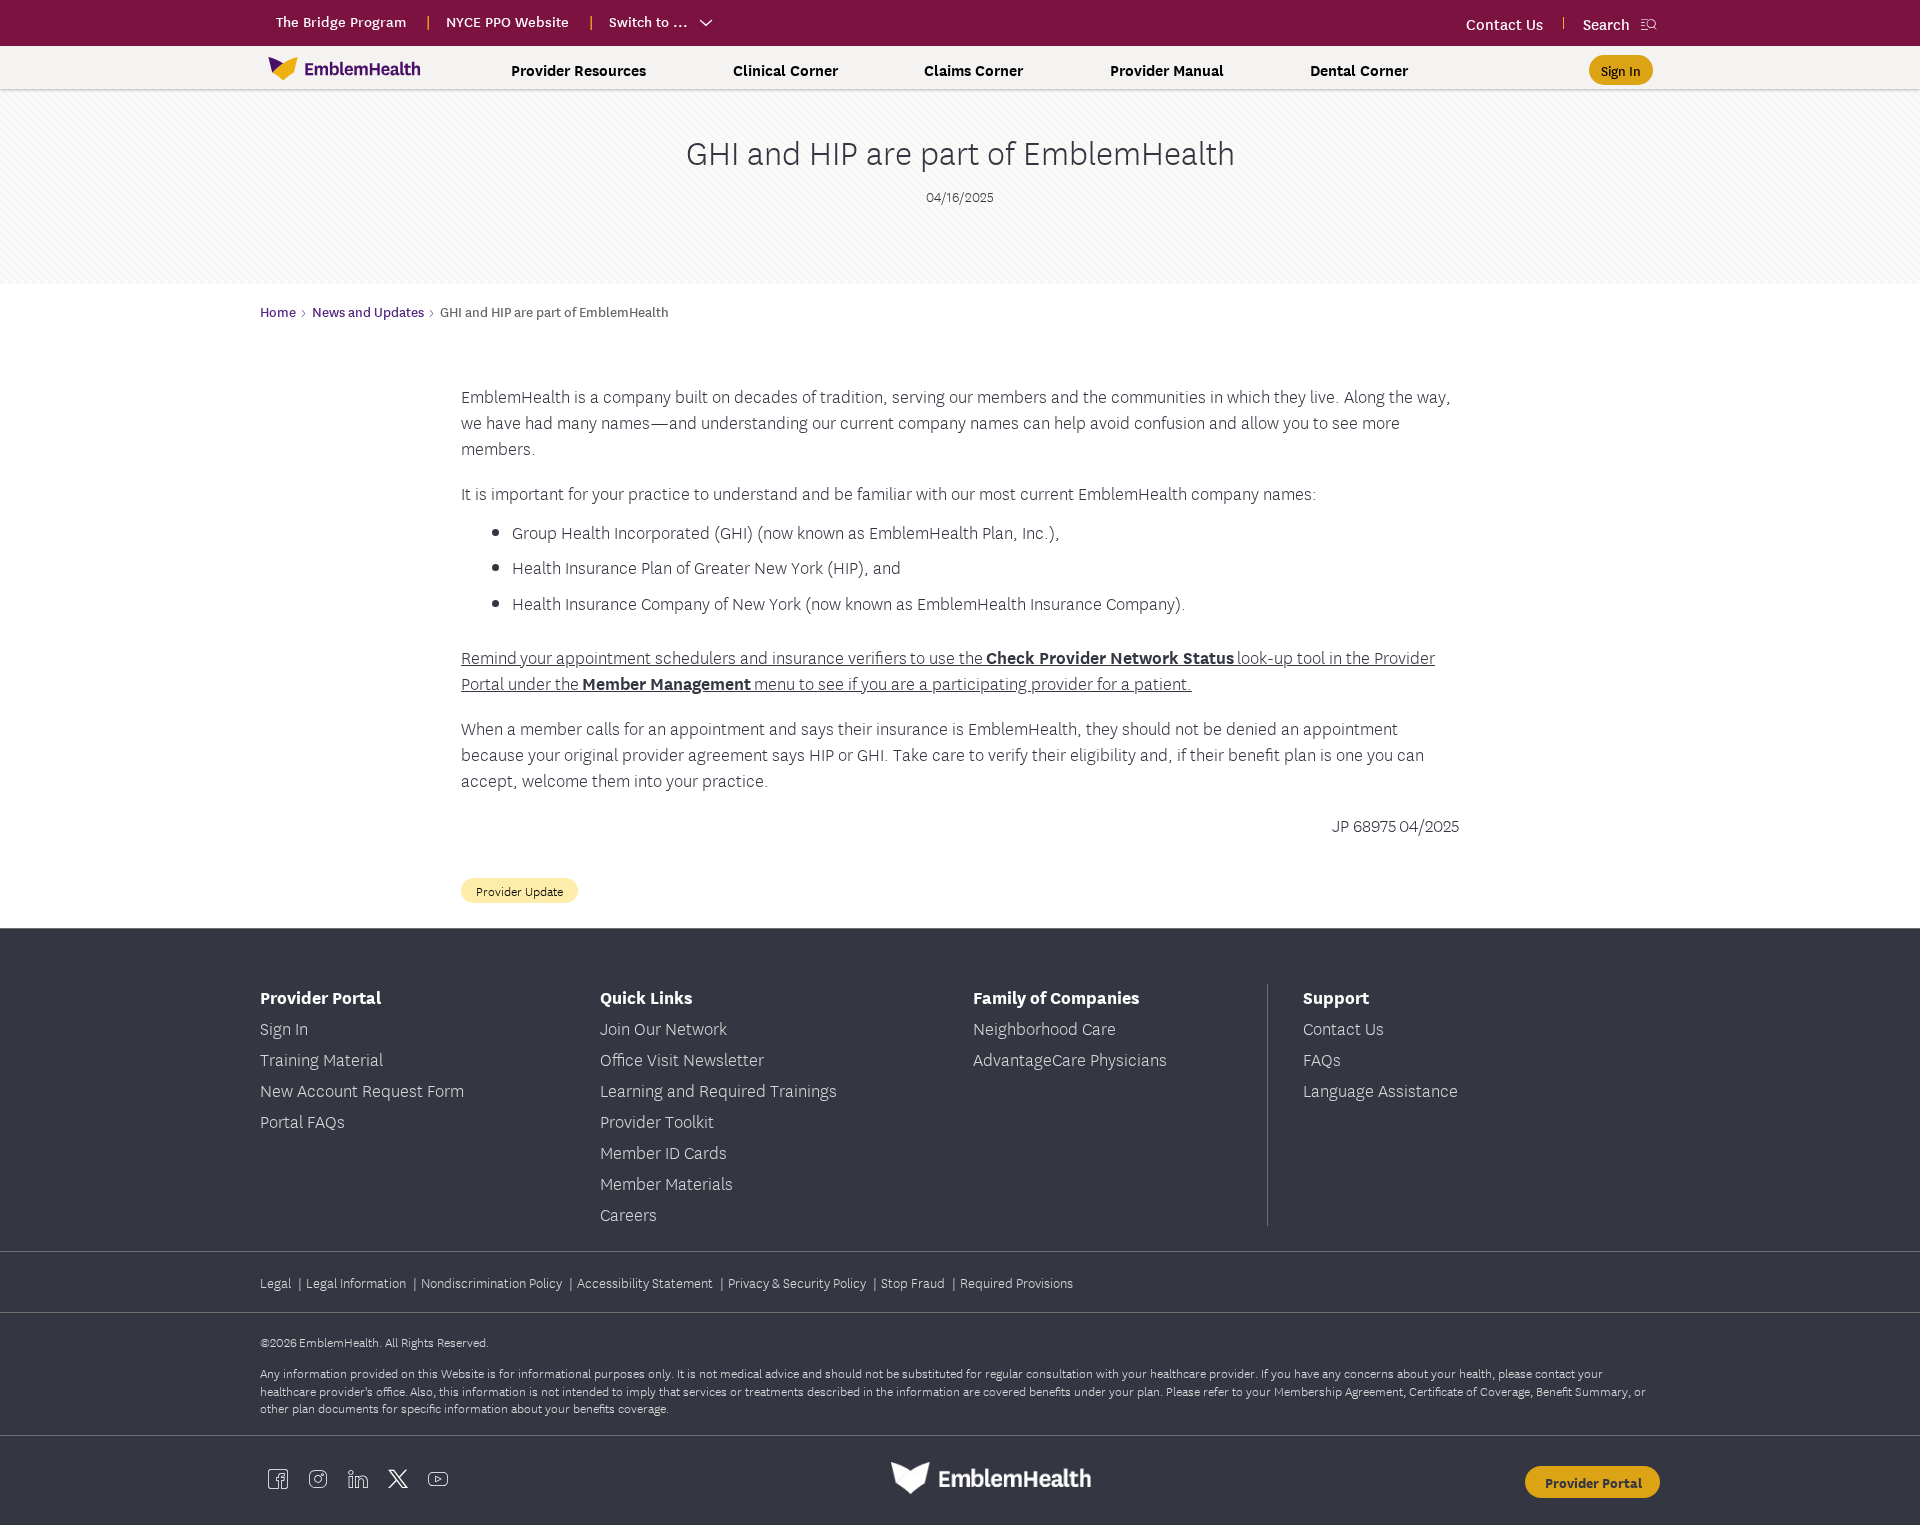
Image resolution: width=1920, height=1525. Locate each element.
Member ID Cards (663, 1151)
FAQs (1322, 1058)
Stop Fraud (914, 1282)
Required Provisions (1016, 1282)
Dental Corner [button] (1359, 70)
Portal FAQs (302, 1120)
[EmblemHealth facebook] (278, 1478)
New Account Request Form (362, 1089)
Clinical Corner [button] (785, 70)
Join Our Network (663, 1027)
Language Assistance (1380, 1089)
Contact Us (1343, 1027)
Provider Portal (1593, 1482)
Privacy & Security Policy (798, 1282)
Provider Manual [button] (1167, 70)
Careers (628, 1213)
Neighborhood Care (1044, 1027)
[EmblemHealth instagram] (318, 1478)
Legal (277, 1282)
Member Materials (666, 1182)
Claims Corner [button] (973, 70)
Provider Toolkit (657, 1120)
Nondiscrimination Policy (493, 1282)
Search (1606, 23)
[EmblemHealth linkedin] (358, 1478)
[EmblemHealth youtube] (438, 1478)
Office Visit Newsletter (682, 1058)
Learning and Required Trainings (718, 1089)
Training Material (321, 1058)
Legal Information (357, 1282)
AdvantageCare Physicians (1070, 1058)
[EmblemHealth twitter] (398, 1478)
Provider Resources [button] (578, 70)
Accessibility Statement (646, 1282)
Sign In (284, 1027)
